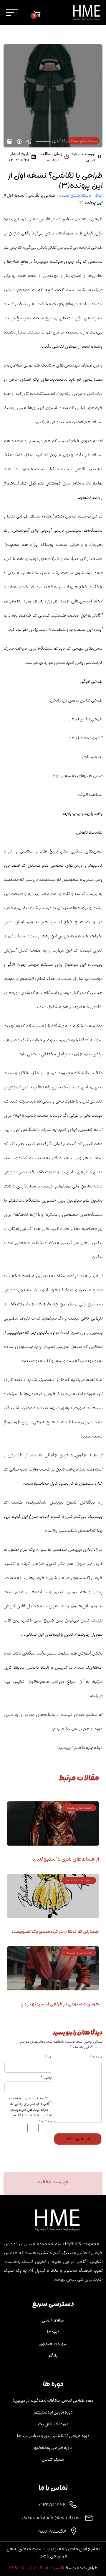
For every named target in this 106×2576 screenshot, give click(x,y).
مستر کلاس (53, 2459)
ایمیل (46, 2078)
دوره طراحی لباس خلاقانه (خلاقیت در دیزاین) (53, 2400)
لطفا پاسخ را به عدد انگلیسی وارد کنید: (31, 2118)
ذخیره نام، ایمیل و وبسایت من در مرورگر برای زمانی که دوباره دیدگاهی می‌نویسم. (29, 2104)
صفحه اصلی (53, 2320)
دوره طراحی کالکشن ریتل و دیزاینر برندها (53, 2436)
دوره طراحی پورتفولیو (53, 2447)
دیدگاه (96, 2057)
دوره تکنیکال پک (53, 2424)
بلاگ (53, 2355)
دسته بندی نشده (75, 195)
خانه (98, 195)
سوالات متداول (53, 2344)
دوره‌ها (53, 2332)
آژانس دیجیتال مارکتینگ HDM (36, 2568)
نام (48, 2057)
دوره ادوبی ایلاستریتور (53, 2412)
